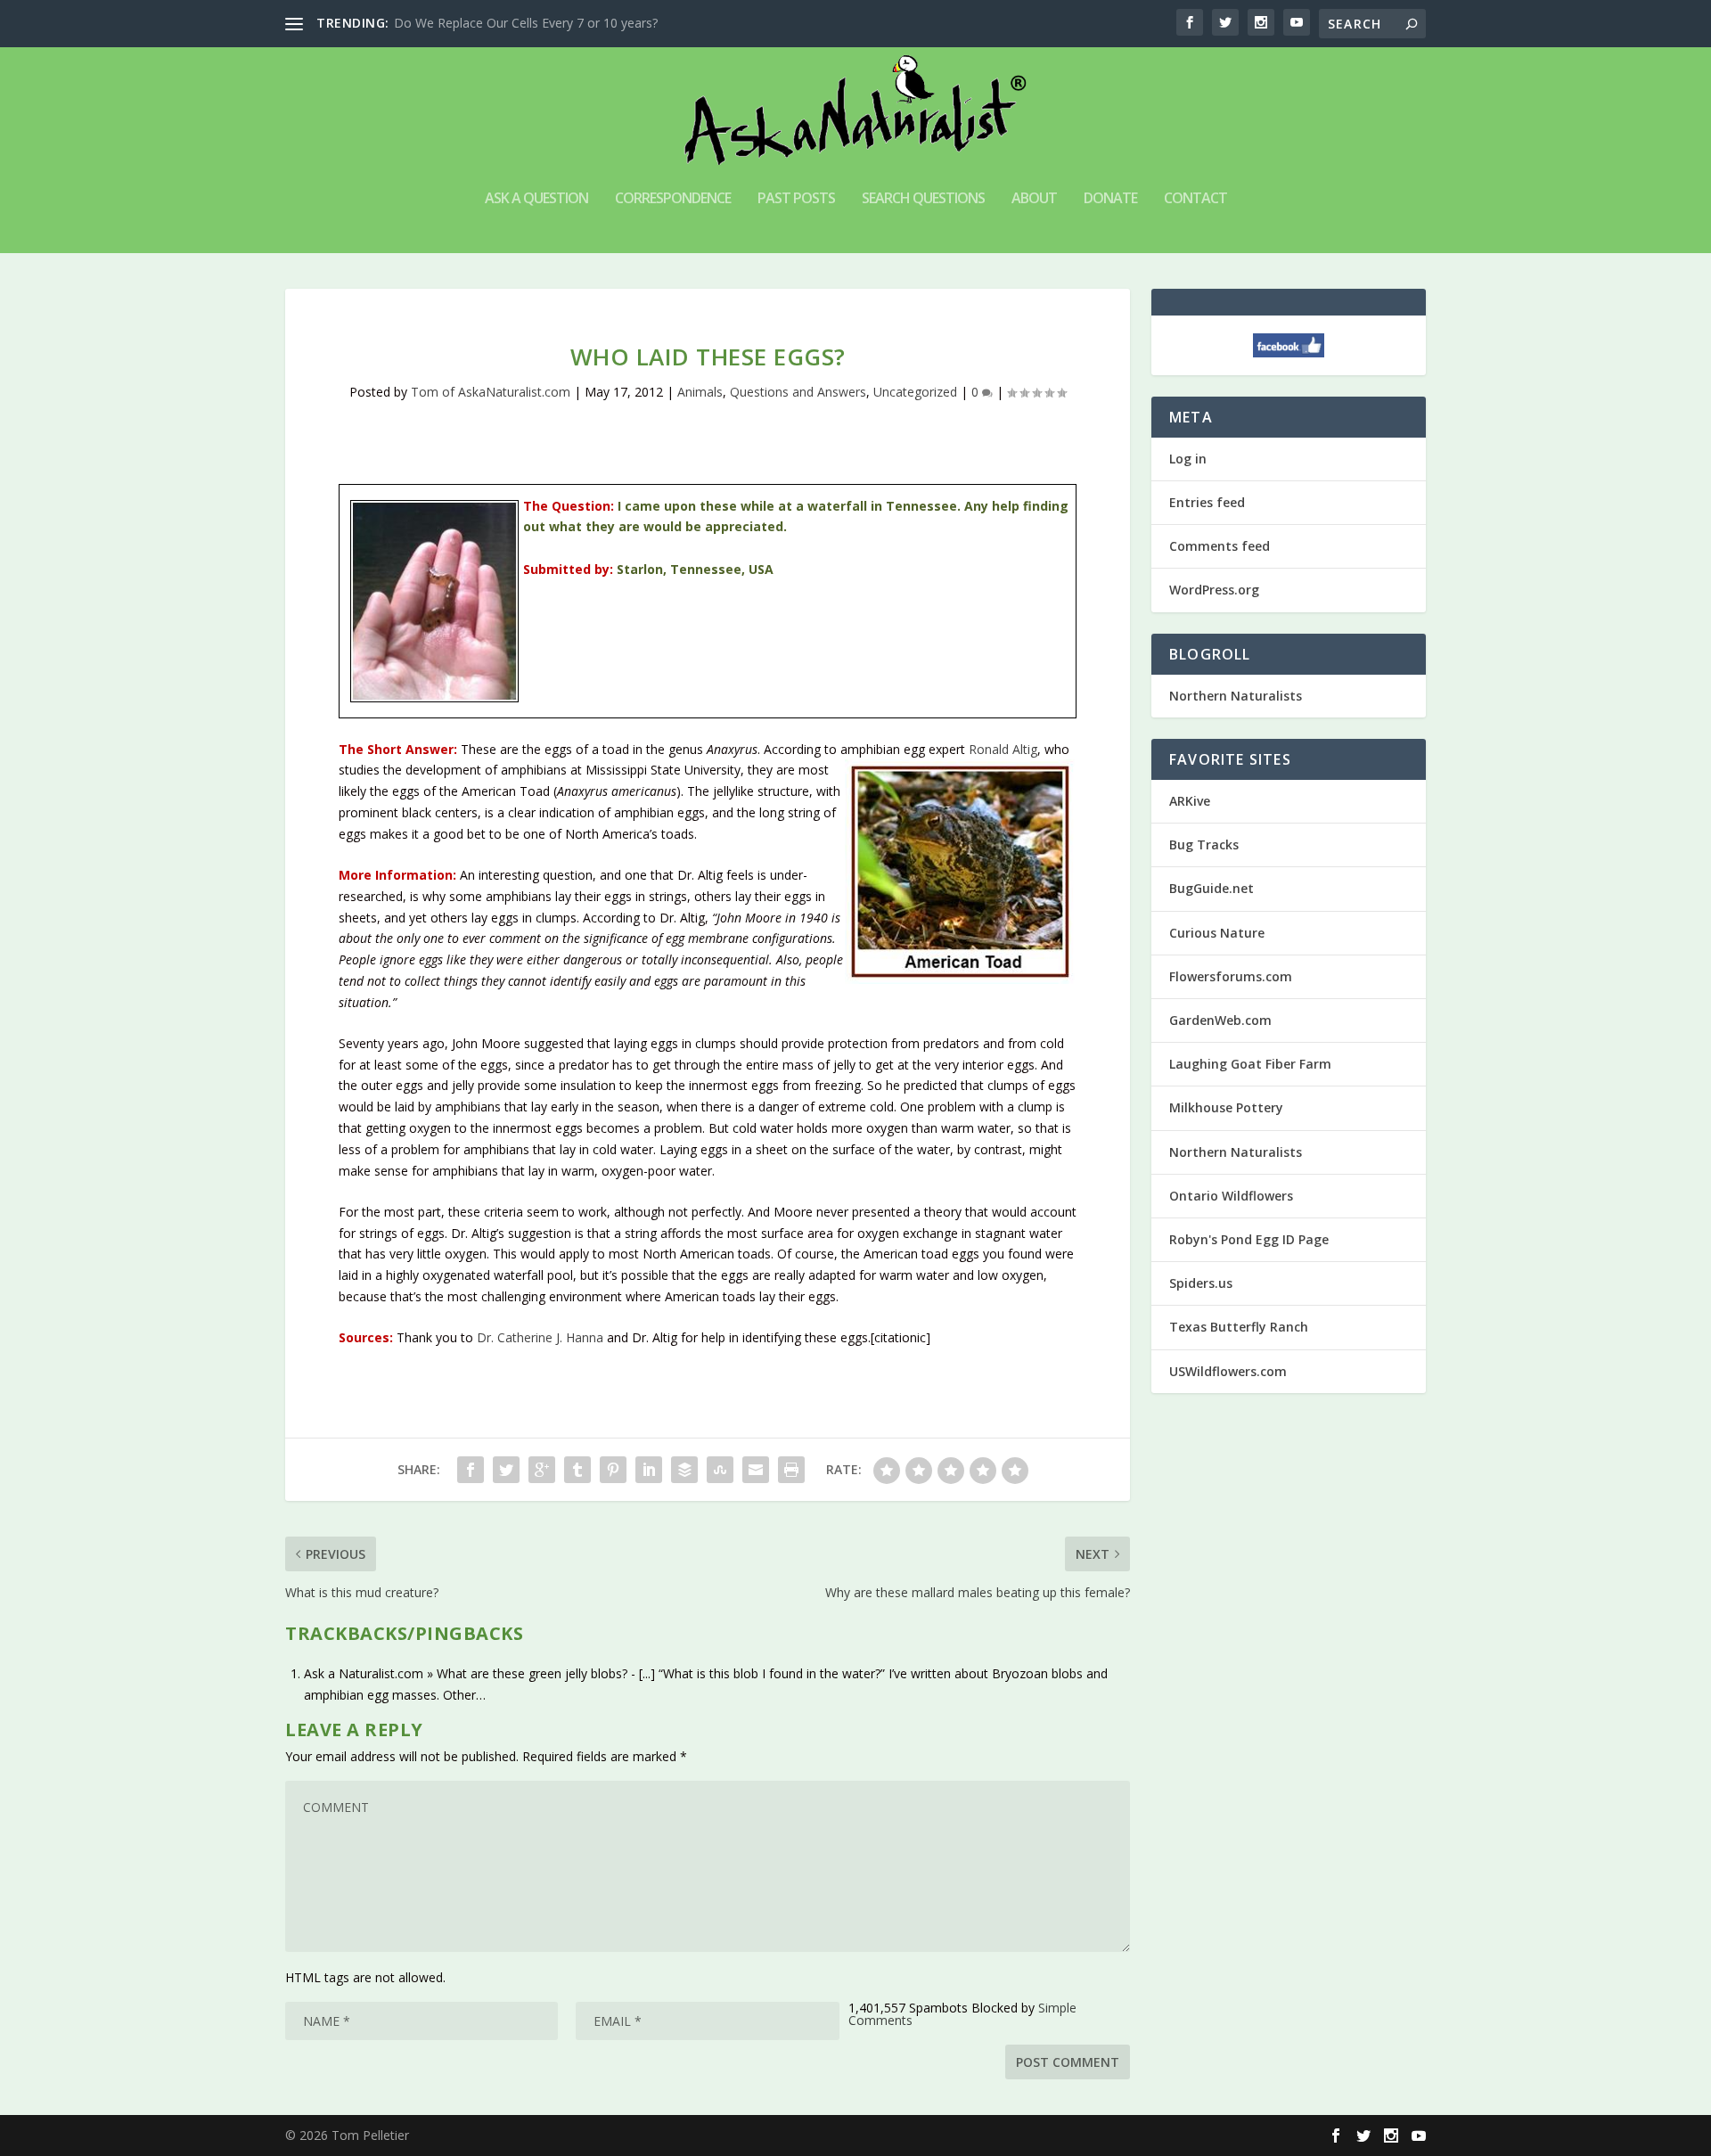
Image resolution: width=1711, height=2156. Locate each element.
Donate (1110, 199)
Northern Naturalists (1236, 696)
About (1034, 199)
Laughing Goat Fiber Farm (1250, 1064)
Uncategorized (915, 392)
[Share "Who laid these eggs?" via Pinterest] (613, 1470)
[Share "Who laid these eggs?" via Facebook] (471, 1470)
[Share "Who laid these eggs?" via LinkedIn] (649, 1470)
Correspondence (673, 199)
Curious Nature (1217, 933)
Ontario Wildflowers (1231, 1196)
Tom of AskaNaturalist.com (491, 392)
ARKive (1190, 801)
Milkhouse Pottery (1226, 1107)
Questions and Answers (798, 392)
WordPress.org (1214, 590)
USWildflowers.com (1228, 1371)
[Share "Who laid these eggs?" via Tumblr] (577, 1470)
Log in (1188, 459)
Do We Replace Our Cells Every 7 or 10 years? (526, 23)
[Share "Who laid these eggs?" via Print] (791, 1470)
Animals (700, 392)
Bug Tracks (1204, 844)
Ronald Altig (1003, 749)
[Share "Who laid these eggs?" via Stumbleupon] (720, 1470)
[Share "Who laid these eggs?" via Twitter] (506, 1470)
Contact (1195, 199)
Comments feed (1220, 546)
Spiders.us (1201, 1283)
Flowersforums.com (1231, 976)
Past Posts (796, 199)
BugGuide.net (1212, 888)
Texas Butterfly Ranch (1239, 1327)
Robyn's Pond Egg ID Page (1249, 1239)
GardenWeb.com (1220, 1020)
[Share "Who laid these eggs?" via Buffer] (684, 1470)
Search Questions (923, 199)
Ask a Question (536, 199)
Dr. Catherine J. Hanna (540, 1337)
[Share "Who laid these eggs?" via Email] (756, 1470)
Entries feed (1207, 502)
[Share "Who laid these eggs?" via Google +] (542, 1470)
